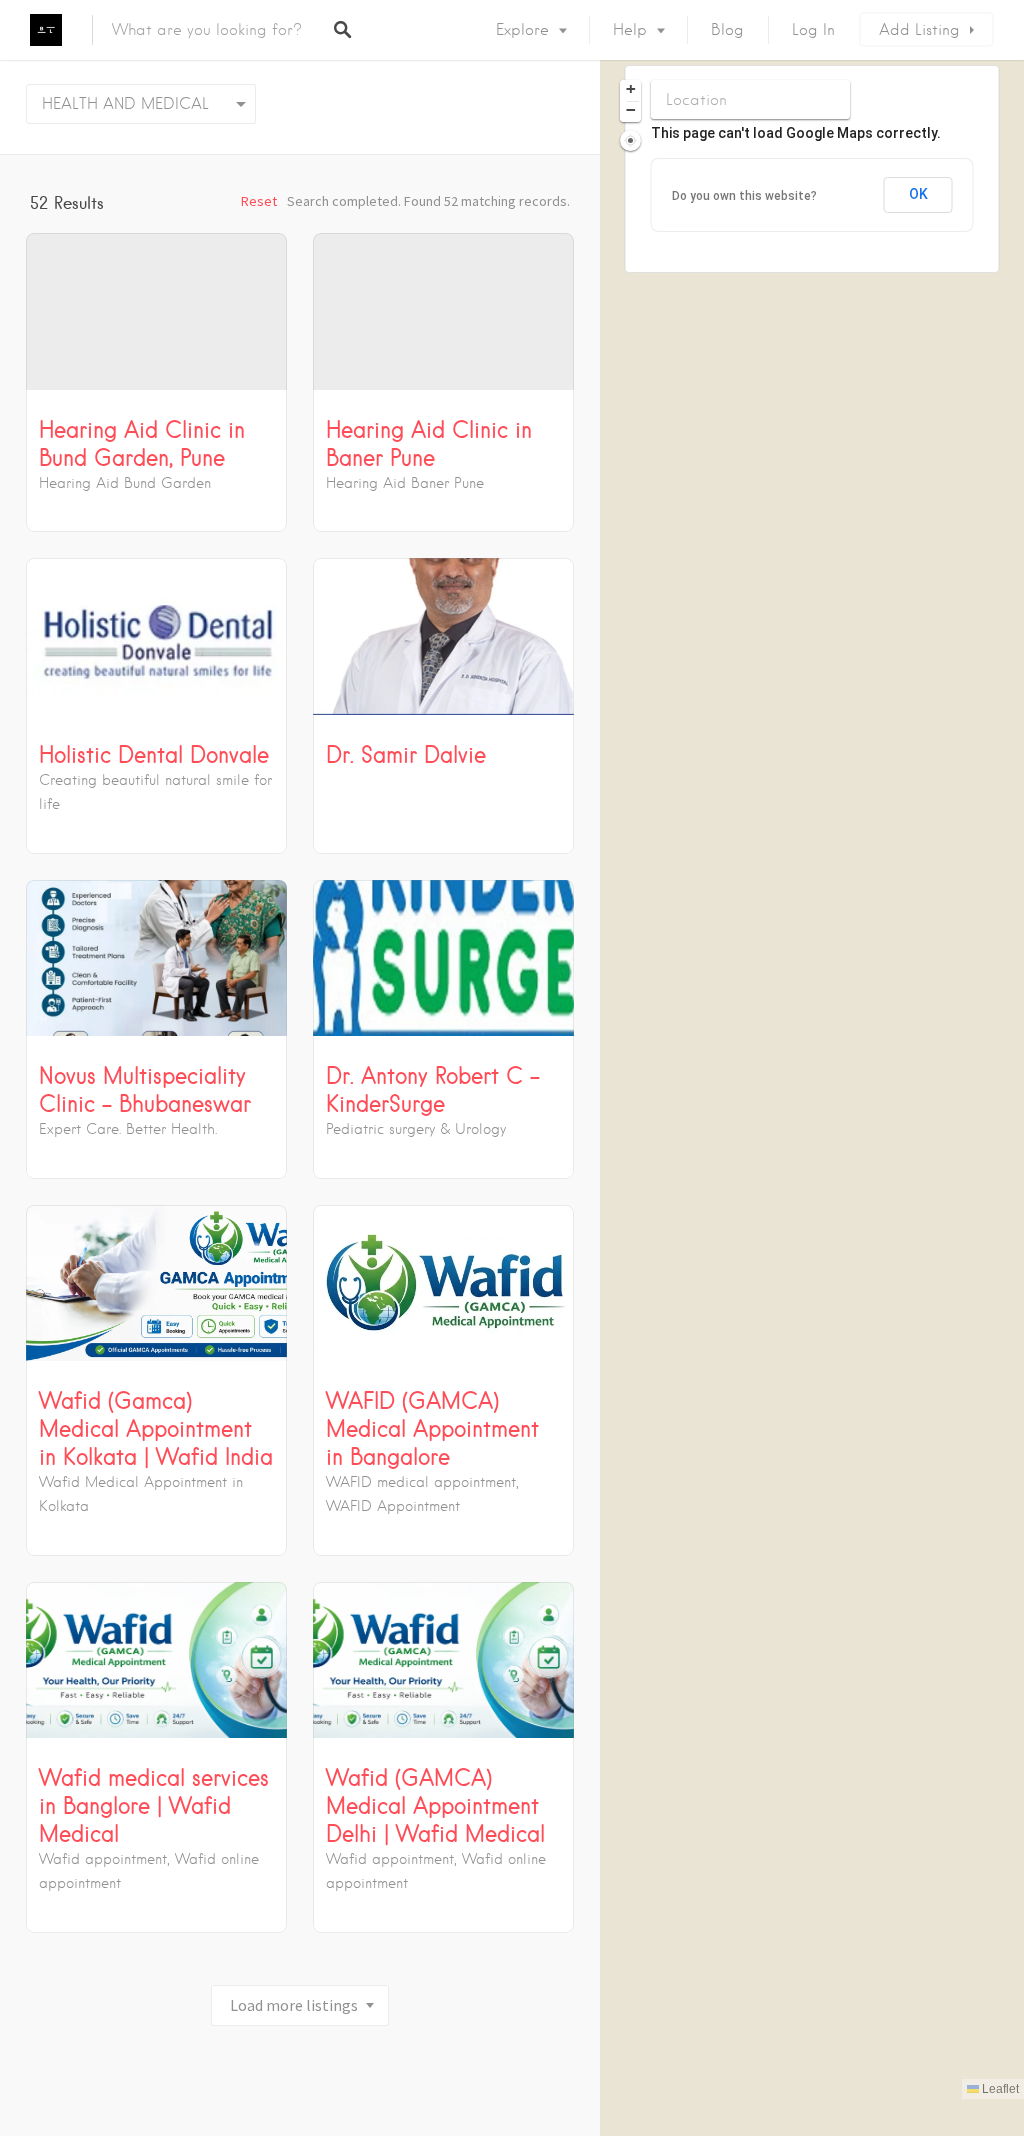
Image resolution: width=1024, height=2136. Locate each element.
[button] (630, 90)
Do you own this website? (744, 196)
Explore (522, 30)
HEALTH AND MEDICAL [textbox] (125, 104)
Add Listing (919, 30)
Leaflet (999, 2089)
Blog (727, 30)
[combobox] (141, 104)
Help (630, 30)
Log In (813, 30)
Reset (259, 201)
